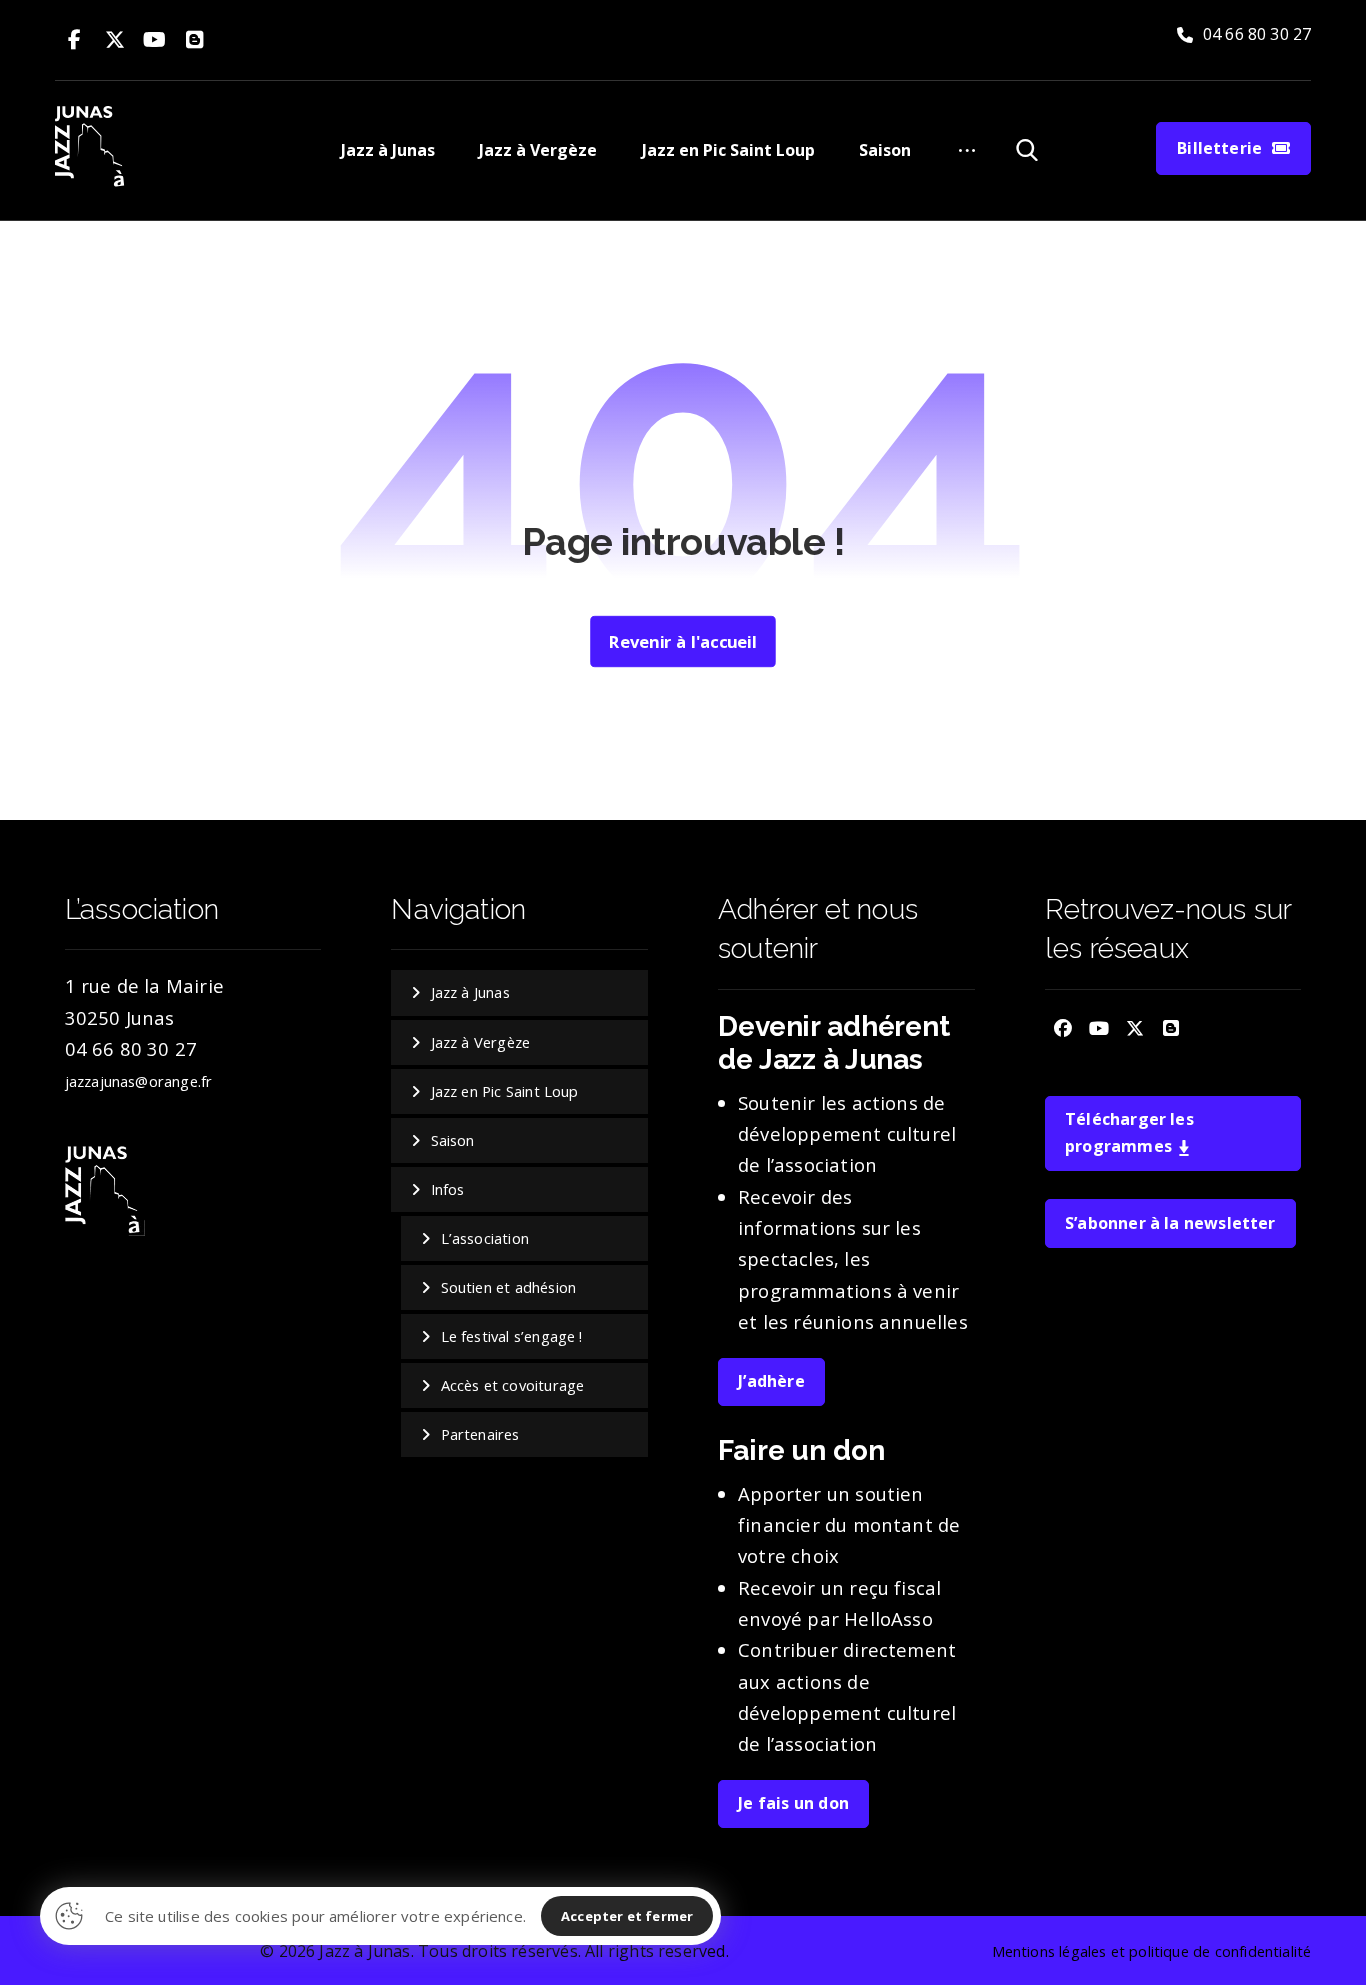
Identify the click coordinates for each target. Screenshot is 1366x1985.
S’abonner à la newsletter (1170, 1223)
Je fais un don (793, 1803)
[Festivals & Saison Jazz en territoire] (92, 147)
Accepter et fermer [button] (627, 1916)
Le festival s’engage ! (512, 1336)
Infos (448, 1189)
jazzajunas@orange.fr (139, 1081)
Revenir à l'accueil (682, 641)
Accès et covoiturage (513, 1385)
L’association (485, 1238)
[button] (75, 40)
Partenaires (480, 1434)
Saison (453, 1140)
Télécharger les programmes (1129, 1132)
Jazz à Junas (470, 992)
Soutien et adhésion (509, 1287)
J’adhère (771, 1381)
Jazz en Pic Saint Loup (505, 1091)
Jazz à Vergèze (481, 1042)
